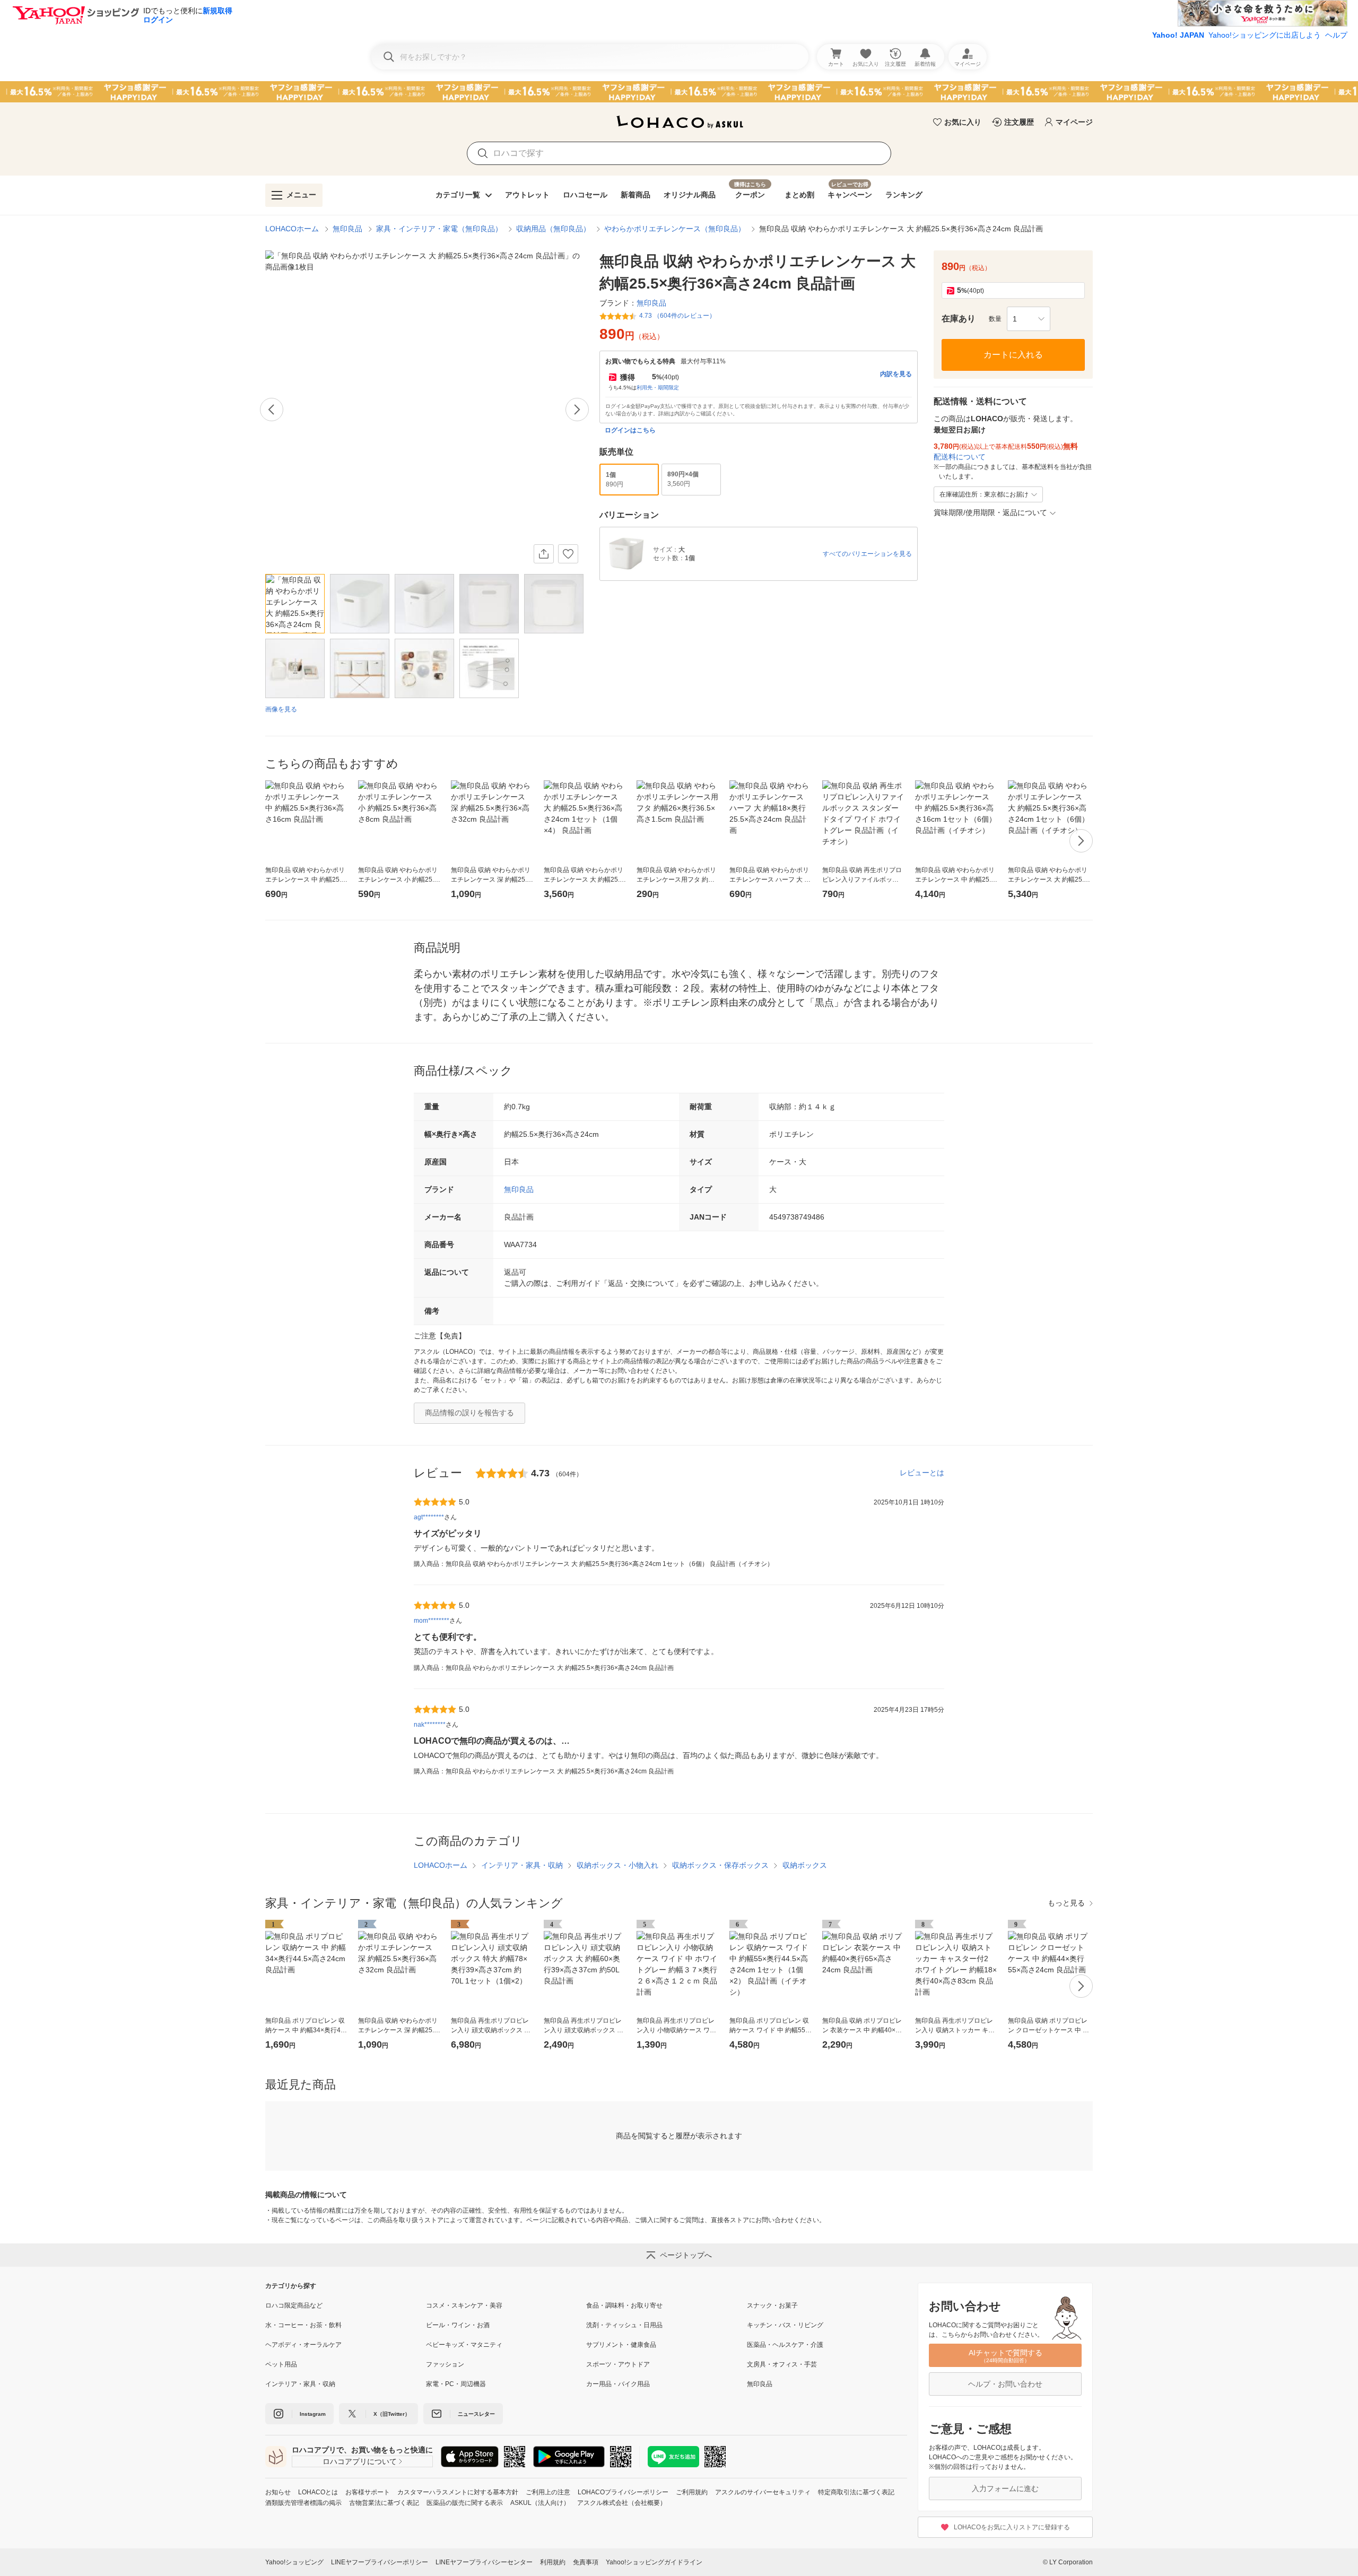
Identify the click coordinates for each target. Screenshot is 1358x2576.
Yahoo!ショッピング (294, 2562)
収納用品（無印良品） (553, 229)
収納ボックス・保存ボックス (720, 1865)
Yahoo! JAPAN (1178, 35)
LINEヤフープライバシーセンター (484, 2562)
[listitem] (346, 2305)
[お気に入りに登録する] (568, 554)
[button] (1029, 319)
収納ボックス (805, 1865)
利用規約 (553, 2562)
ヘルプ (1336, 35)
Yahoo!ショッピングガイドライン (654, 2562)
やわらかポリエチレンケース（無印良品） (675, 229)
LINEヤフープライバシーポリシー (380, 2562)
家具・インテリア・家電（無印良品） (439, 229)
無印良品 (347, 229)
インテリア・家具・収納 (522, 1865)
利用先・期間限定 (658, 388)
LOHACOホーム (292, 229)
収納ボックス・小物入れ (617, 1865)
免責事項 (586, 2562)
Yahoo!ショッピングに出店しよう (1265, 35)
